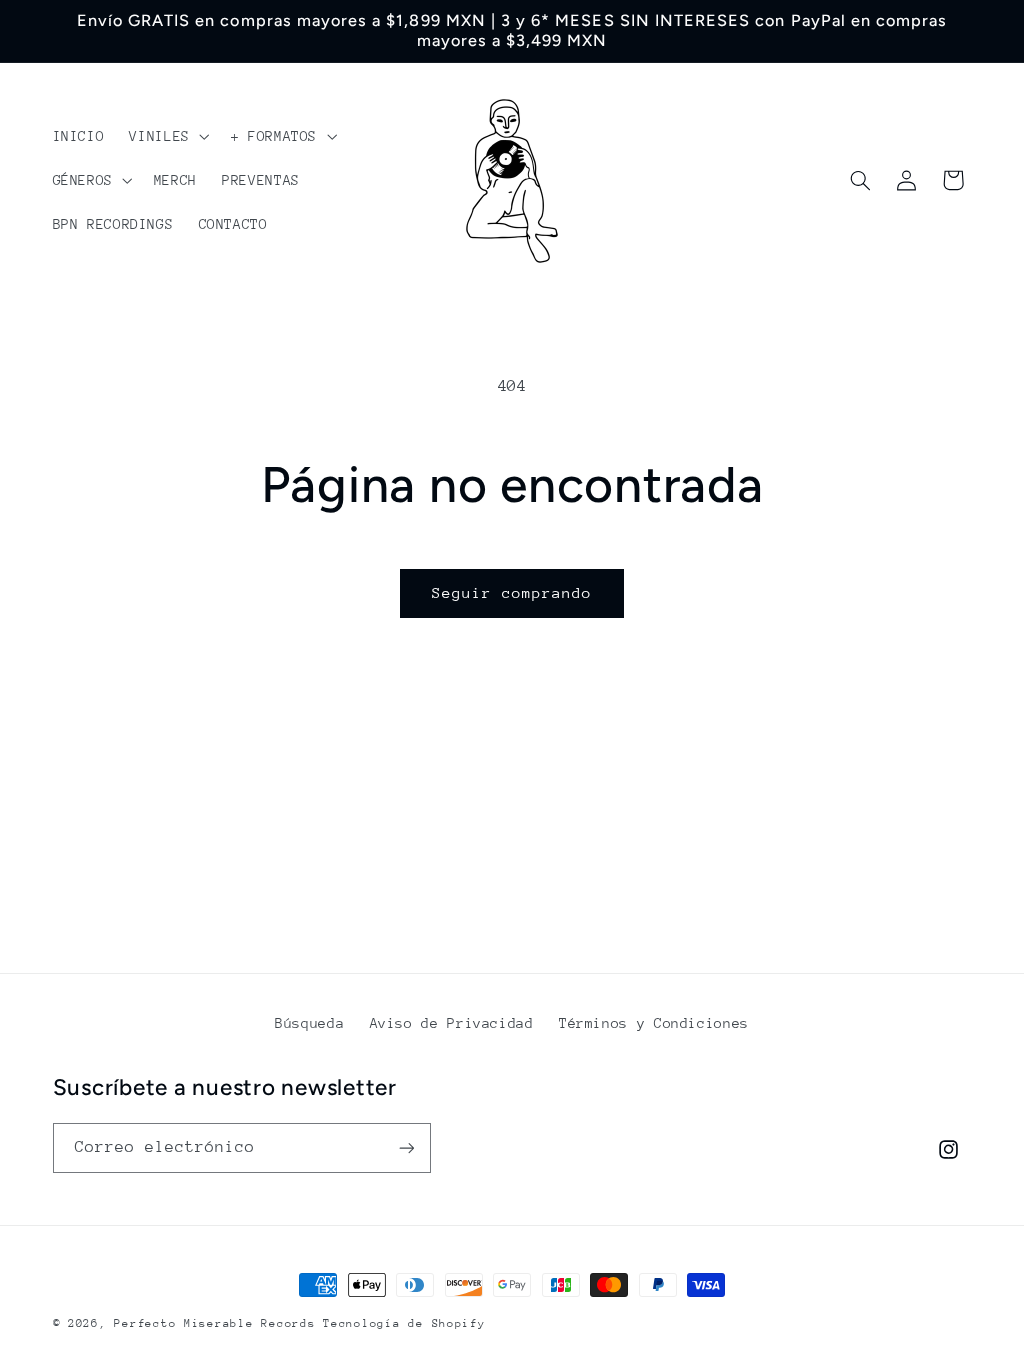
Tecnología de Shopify (404, 1323)
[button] (167, 136)
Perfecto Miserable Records (214, 1323)
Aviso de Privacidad (452, 1023)
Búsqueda (309, 1023)
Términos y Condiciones (654, 1023)
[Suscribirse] (406, 1147)
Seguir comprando (512, 592)
